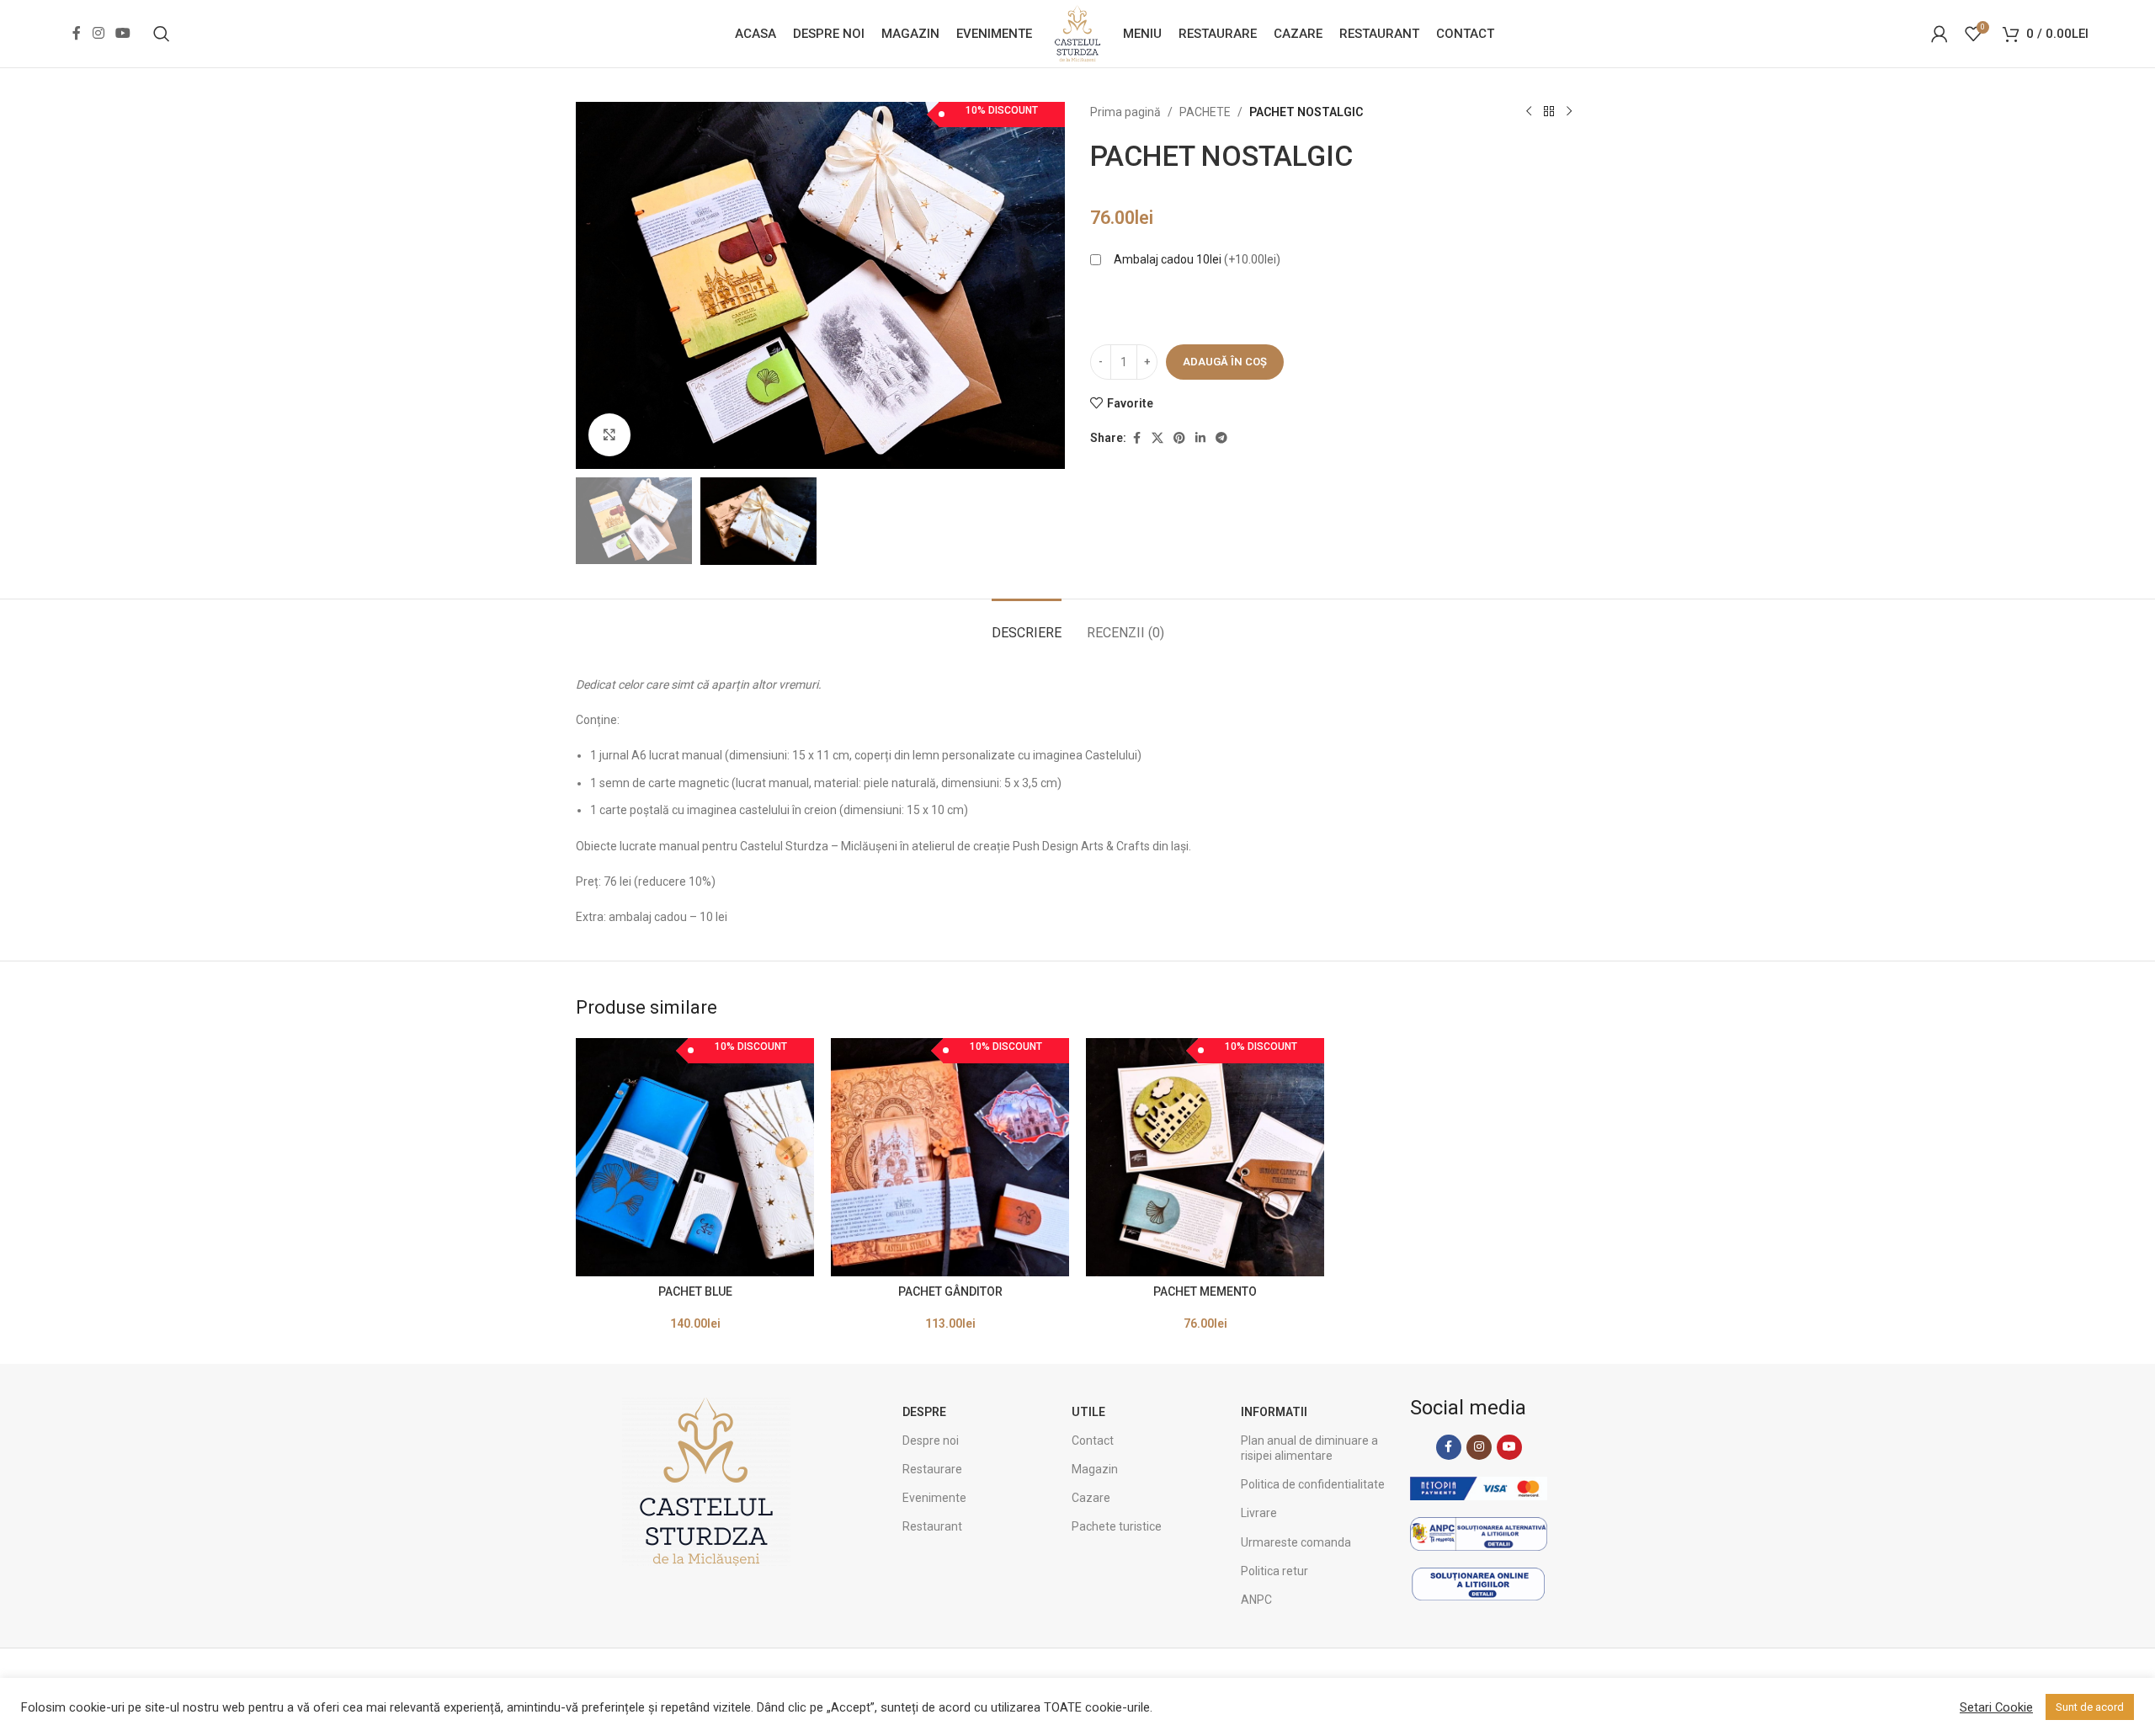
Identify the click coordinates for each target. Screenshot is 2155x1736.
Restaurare (932, 1469)
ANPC (1256, 1600)
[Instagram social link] (98, 33)
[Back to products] (1549, 112)
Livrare (1259, 1513)
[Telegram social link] (1221, 438)
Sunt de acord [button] (2090, 1707)
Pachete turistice (1117, 1526)
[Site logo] (1077, 33)
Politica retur (1274, 1571)
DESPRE (924, 1412)
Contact (1093, 1440)
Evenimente (934, 1498)
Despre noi (931, 1440)
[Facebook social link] (77, 33)
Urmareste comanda (1296, 1542)
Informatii (1274, 1412)
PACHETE (1205, 112)
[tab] (1027, 624)
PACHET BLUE (695, 1291)
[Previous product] (1529, 112)
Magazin (1095, 1469)
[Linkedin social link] (1200, 438)
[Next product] (1569, 112)
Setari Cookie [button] (1996, 1707)
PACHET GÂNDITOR (950, 1291)
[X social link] (1157, 438)
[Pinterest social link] (1179, 438)
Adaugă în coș (1225, 362)
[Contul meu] (1939, 34)
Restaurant (932, 1526)
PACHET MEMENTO (1205, 1291)
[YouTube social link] (122, 33)
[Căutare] (162, 34)
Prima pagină (1125, 112)
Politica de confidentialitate (1313, 1484)
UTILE (1088, 1412)
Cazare (1091, 1498)
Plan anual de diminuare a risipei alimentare (1309, 1448)
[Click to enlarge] (609, 434)
